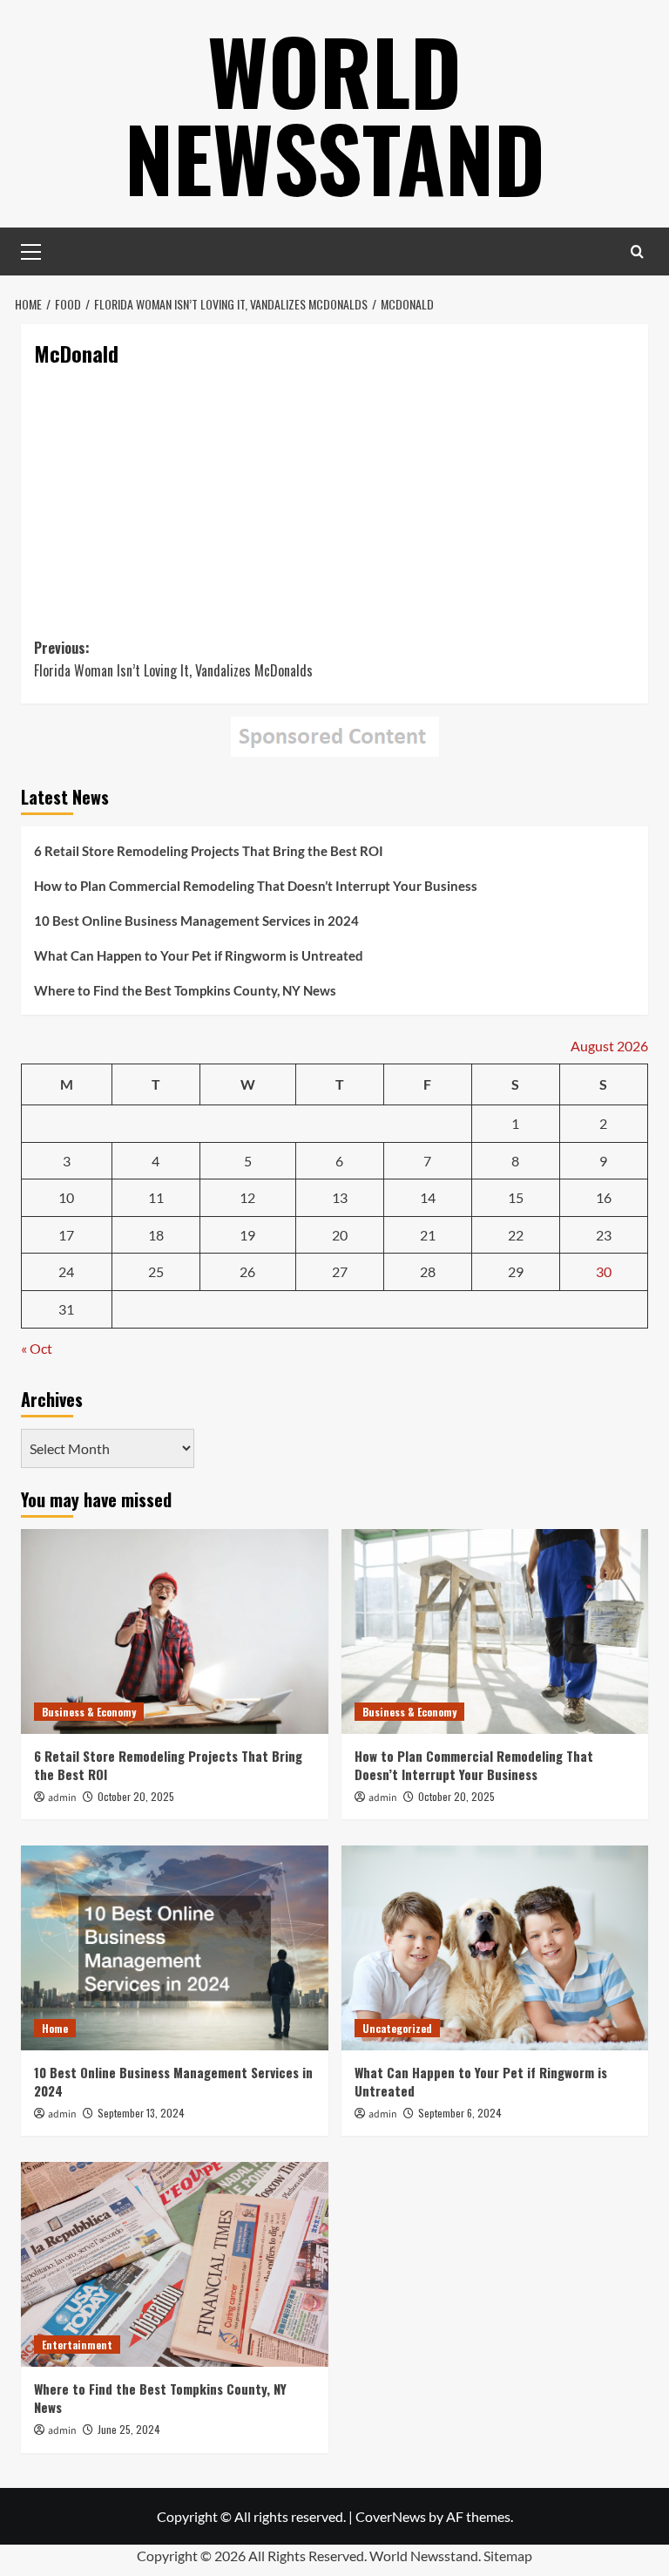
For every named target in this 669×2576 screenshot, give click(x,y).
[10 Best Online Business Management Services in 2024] (175, 1948)
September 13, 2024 (141, 2113)
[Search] (637, 251)
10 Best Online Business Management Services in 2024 (196, 921)
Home (55, 2028)
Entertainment (77, 2345)
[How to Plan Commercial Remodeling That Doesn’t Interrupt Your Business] (495, 1631)
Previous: (173, 659)
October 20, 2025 (136, 1796)
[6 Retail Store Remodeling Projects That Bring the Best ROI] (175, 1631)
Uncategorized (397, 2028)
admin (62, 1798)
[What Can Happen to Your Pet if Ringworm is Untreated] (495, 1948)
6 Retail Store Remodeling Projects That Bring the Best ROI (209, 851)
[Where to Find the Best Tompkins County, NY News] (175, 2264)
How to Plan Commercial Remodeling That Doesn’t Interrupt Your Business (256, 886)
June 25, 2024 (129, 2429)
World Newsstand (335, 113)
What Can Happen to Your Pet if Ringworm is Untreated (199, 955)
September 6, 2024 (460, 2113)
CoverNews (391, 2516)
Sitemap (508, 2556)
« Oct (37, 1348)
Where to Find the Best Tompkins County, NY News (185, 990)
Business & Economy (89, 1712)
